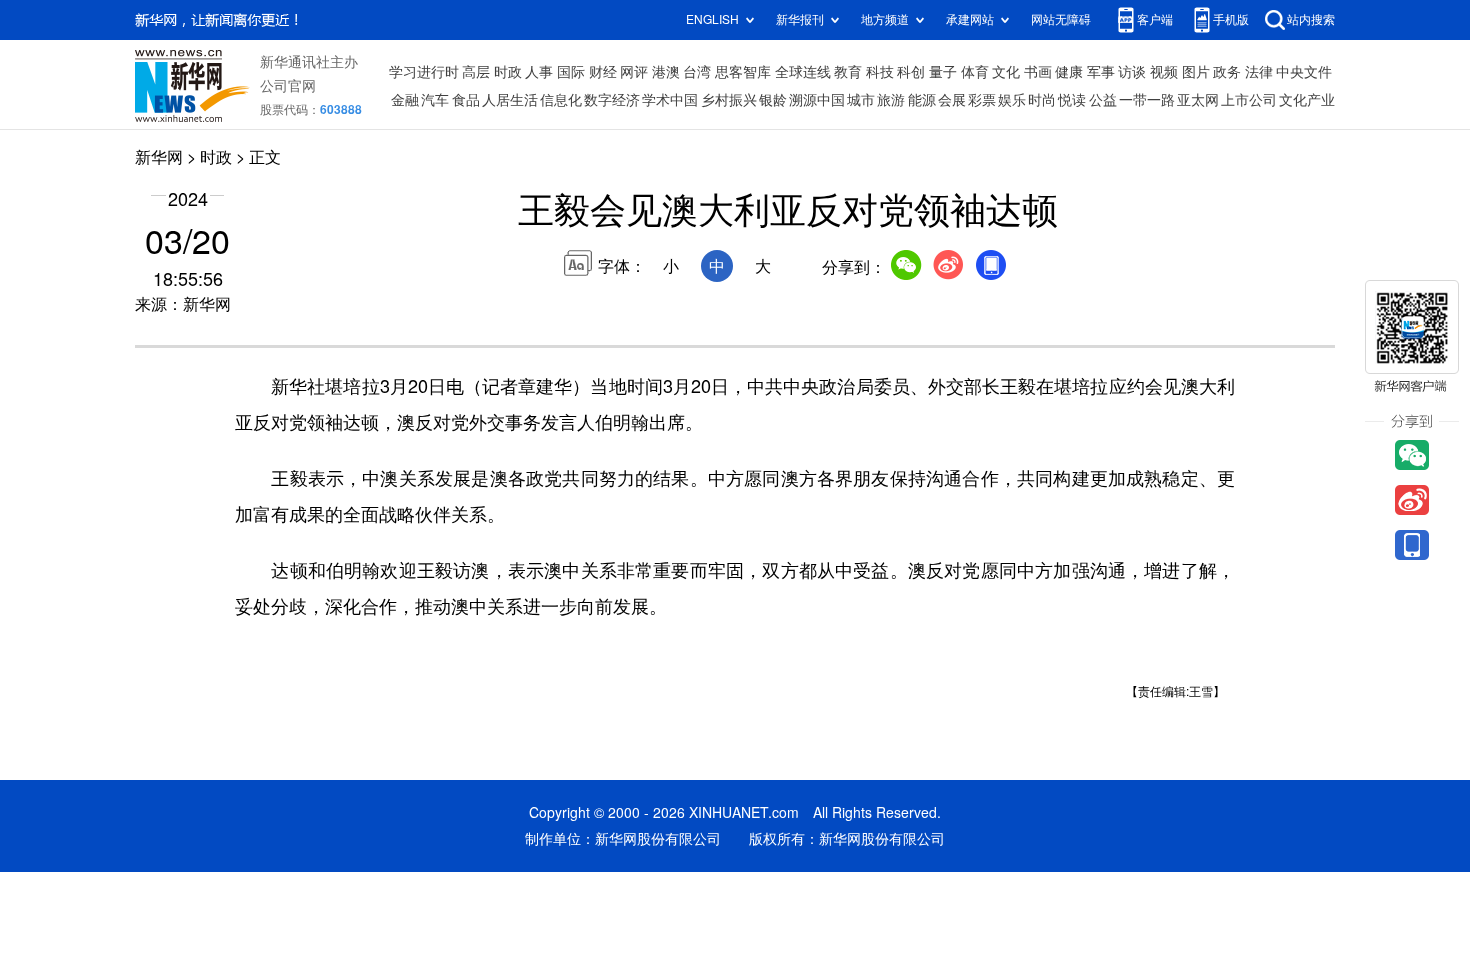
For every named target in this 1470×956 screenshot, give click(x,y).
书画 (1038, 72)
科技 (880, 72)
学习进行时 (424, 72)
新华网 (159, 157)
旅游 (891, 100)
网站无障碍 (1061, 19)
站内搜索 (1311, 19)
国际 (571, 72)
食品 (466, 100)
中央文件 (1304, 72)
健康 (1069, 72)
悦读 (1072, 100)
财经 (603, 72)
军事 (1101, 72)
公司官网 (288, 86)
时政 (508, 72)
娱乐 (1012, 100)
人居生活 (510, 100)
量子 (943, 72)
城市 (861, 100)
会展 (952, 100)
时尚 (1042, 100)
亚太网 (1198, 100)
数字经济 (612, 100)
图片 (1196, 72)
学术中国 (670, 100)
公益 (1103, 100)
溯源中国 (817, 100)
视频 (1164, 72)
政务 (1227, 72)
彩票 (982, 100)
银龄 (773, 100)
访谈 (1132, 72)
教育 (848, 72)
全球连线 (803, 72)
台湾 (697, 72)
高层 (476, 72)
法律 (1259, 72)
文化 (1006, 72)
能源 (922, 100)
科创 (911, 72)
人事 (539, 72)
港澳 (666, 72)
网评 (634, 72)
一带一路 (1147, 100)
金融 (405, 100)
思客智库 (743, 72)
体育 (975, 72)
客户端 (1155, 19)
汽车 (435, 100)
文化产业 (1307, 100)
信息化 (561, 100)
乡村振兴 (729, 100)
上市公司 (1249, 100)
